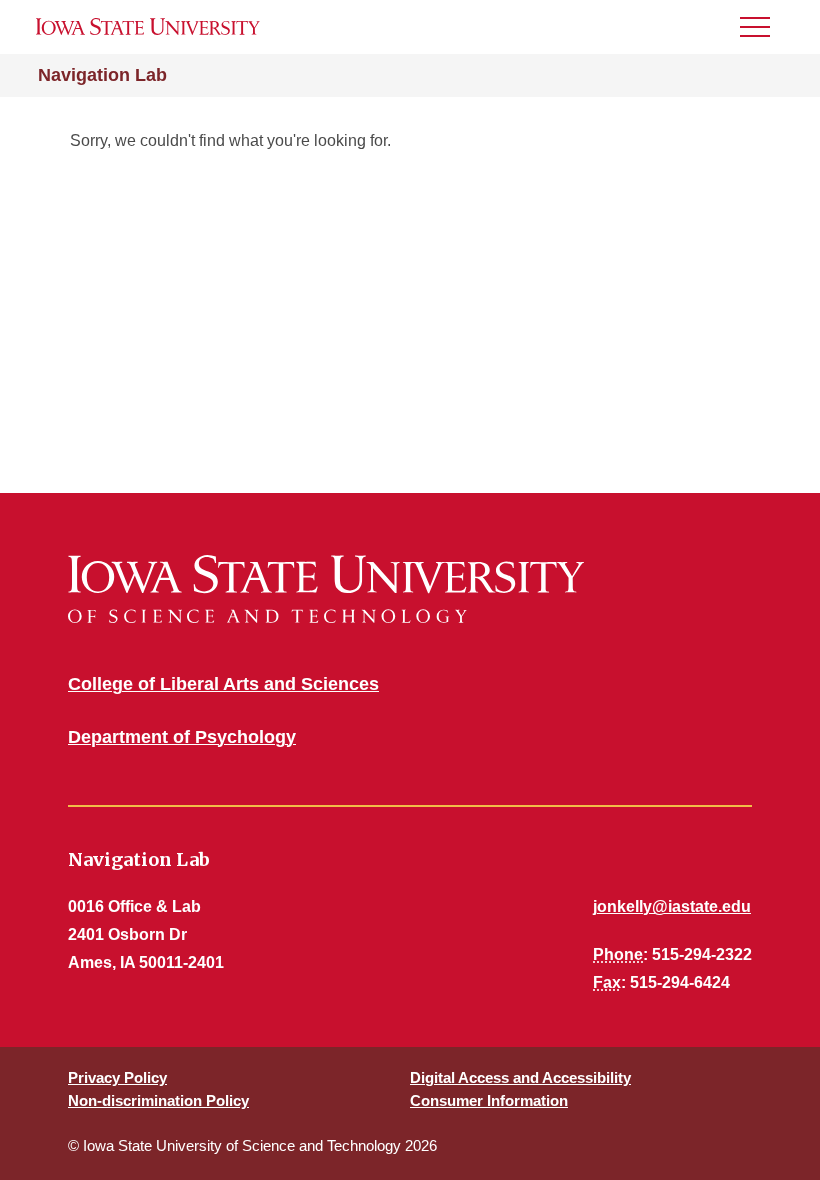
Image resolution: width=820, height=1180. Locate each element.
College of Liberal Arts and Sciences (223, 684)
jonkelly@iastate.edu (672, 906)
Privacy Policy (117, 1077)
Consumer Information (489, 1100)
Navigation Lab (102, 75)
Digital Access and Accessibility (520, 1077)
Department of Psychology (182, 737)
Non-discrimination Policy (158, 1100)
